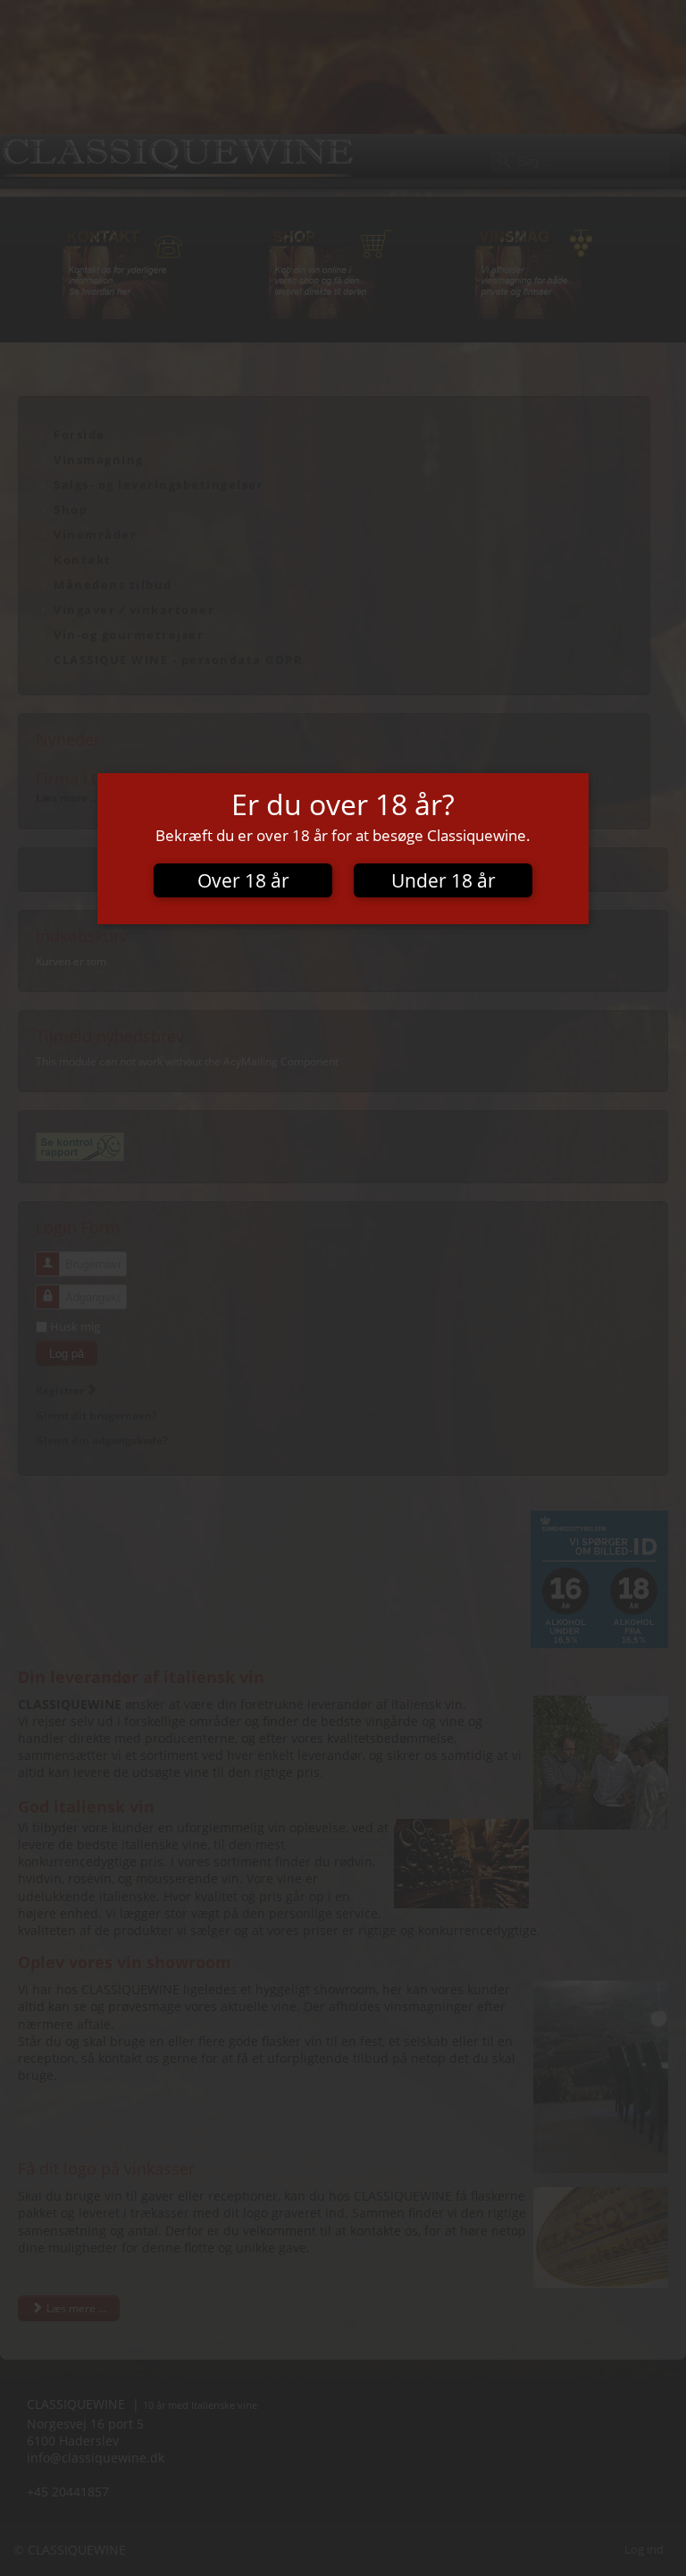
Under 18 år (443, 880)
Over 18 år (243, 880)
